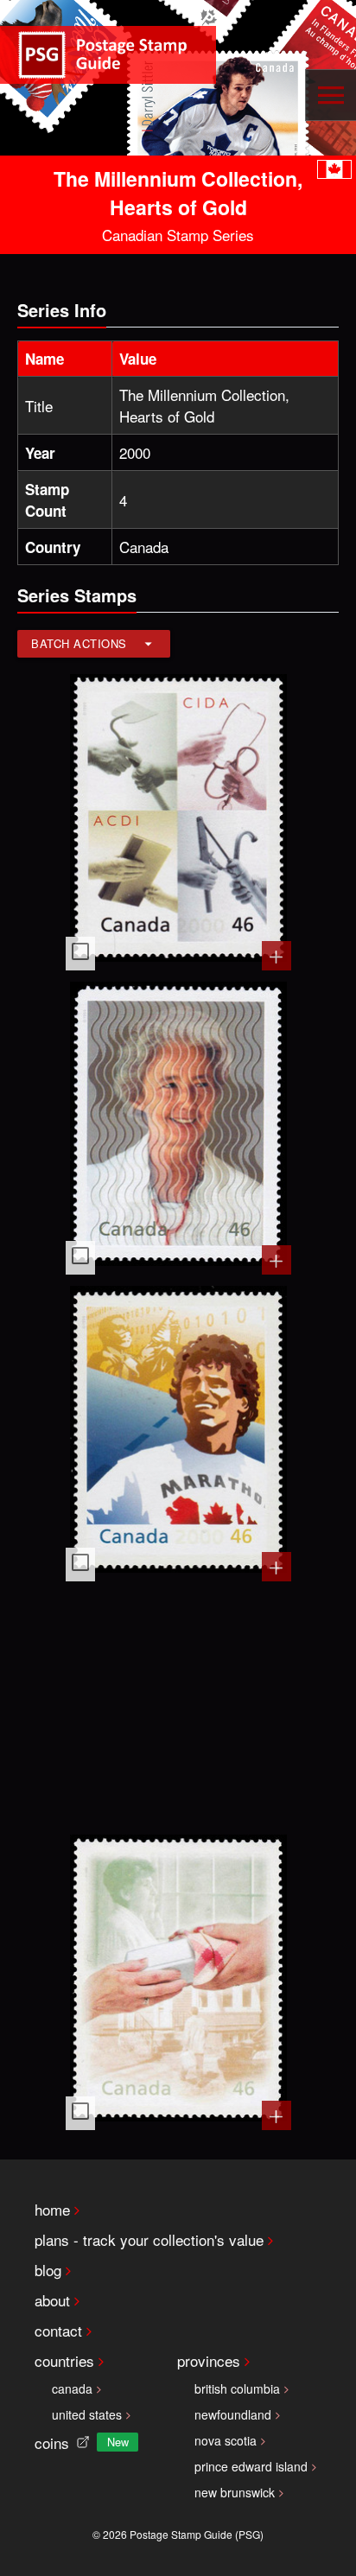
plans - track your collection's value (149, 2239)
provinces (209, 2360)
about (52, 2300)
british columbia (237, 2388)
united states (87, 2414)
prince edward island (251, 2466)
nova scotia (226, 2440)
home (52, 2209)
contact (58, 2330)
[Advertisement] (178, 1706)
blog (48, 2270)
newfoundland (233, 2414)
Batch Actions (79, 643)
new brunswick (235, 2492)
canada (72, 2388)
